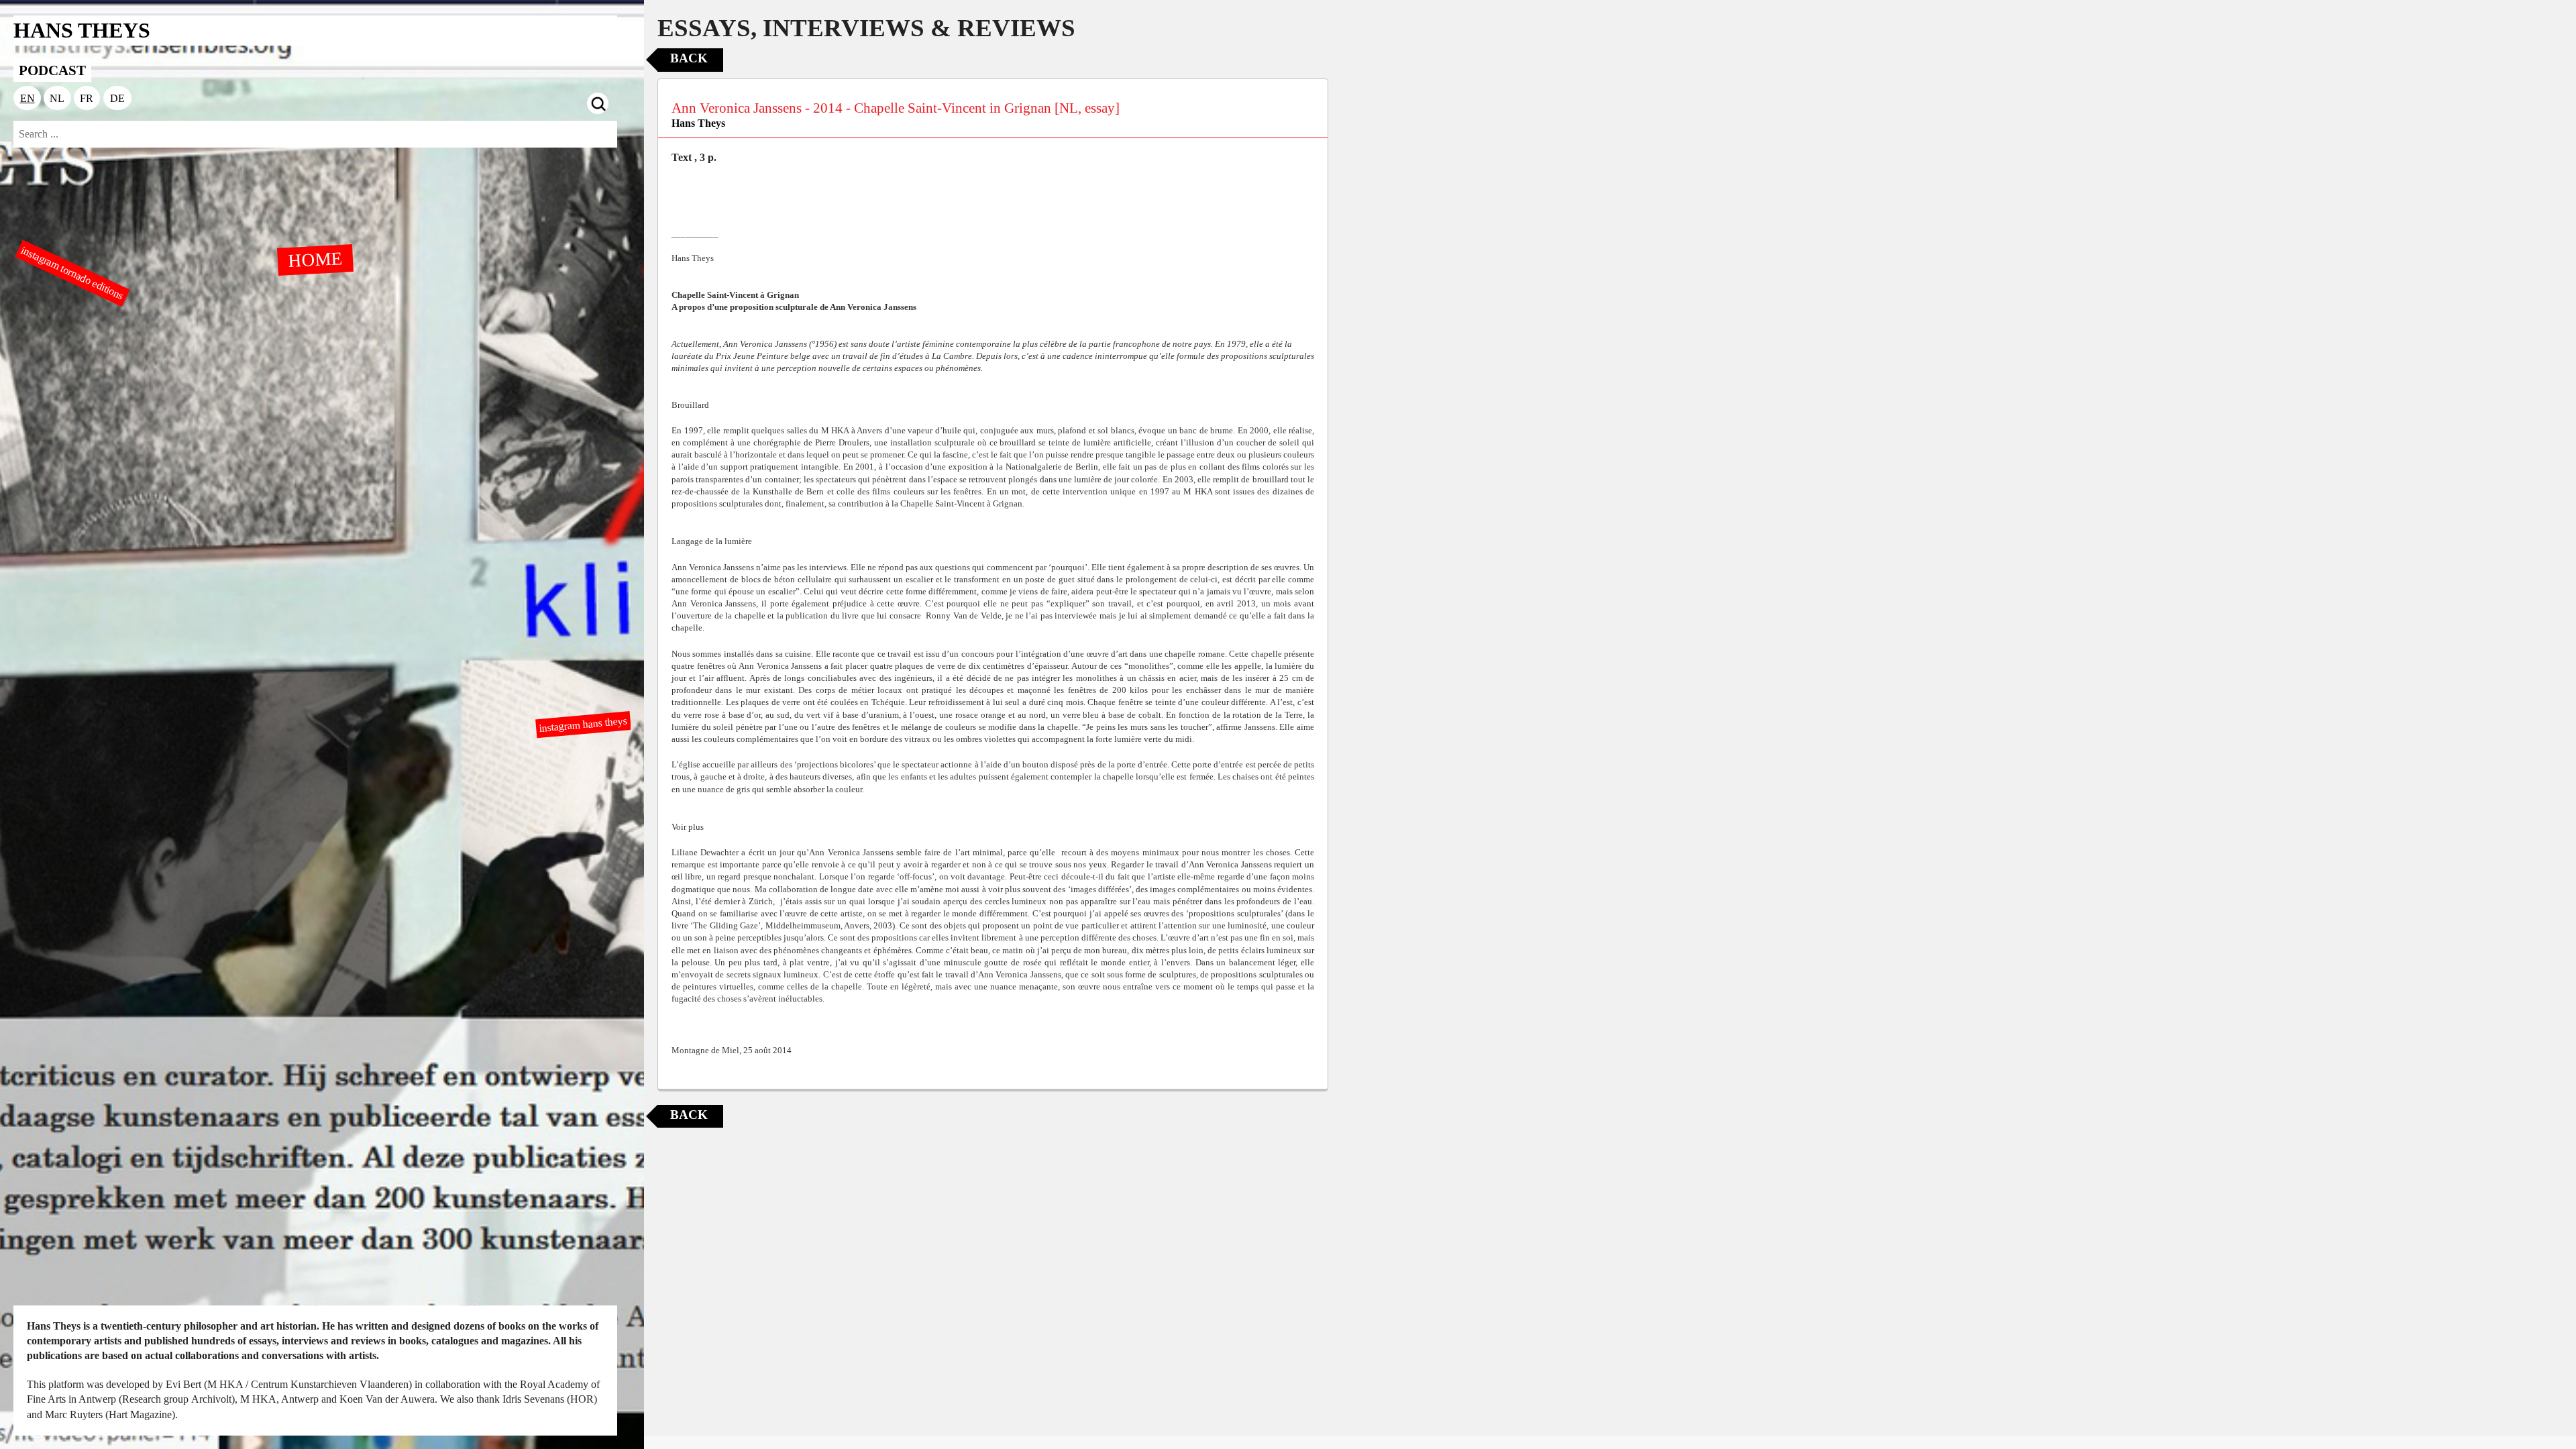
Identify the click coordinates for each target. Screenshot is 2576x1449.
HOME (315, 259)
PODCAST (52, 70)
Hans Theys (698, 123)
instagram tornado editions (72, 273)
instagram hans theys (584, 724)
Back (689, 58)
